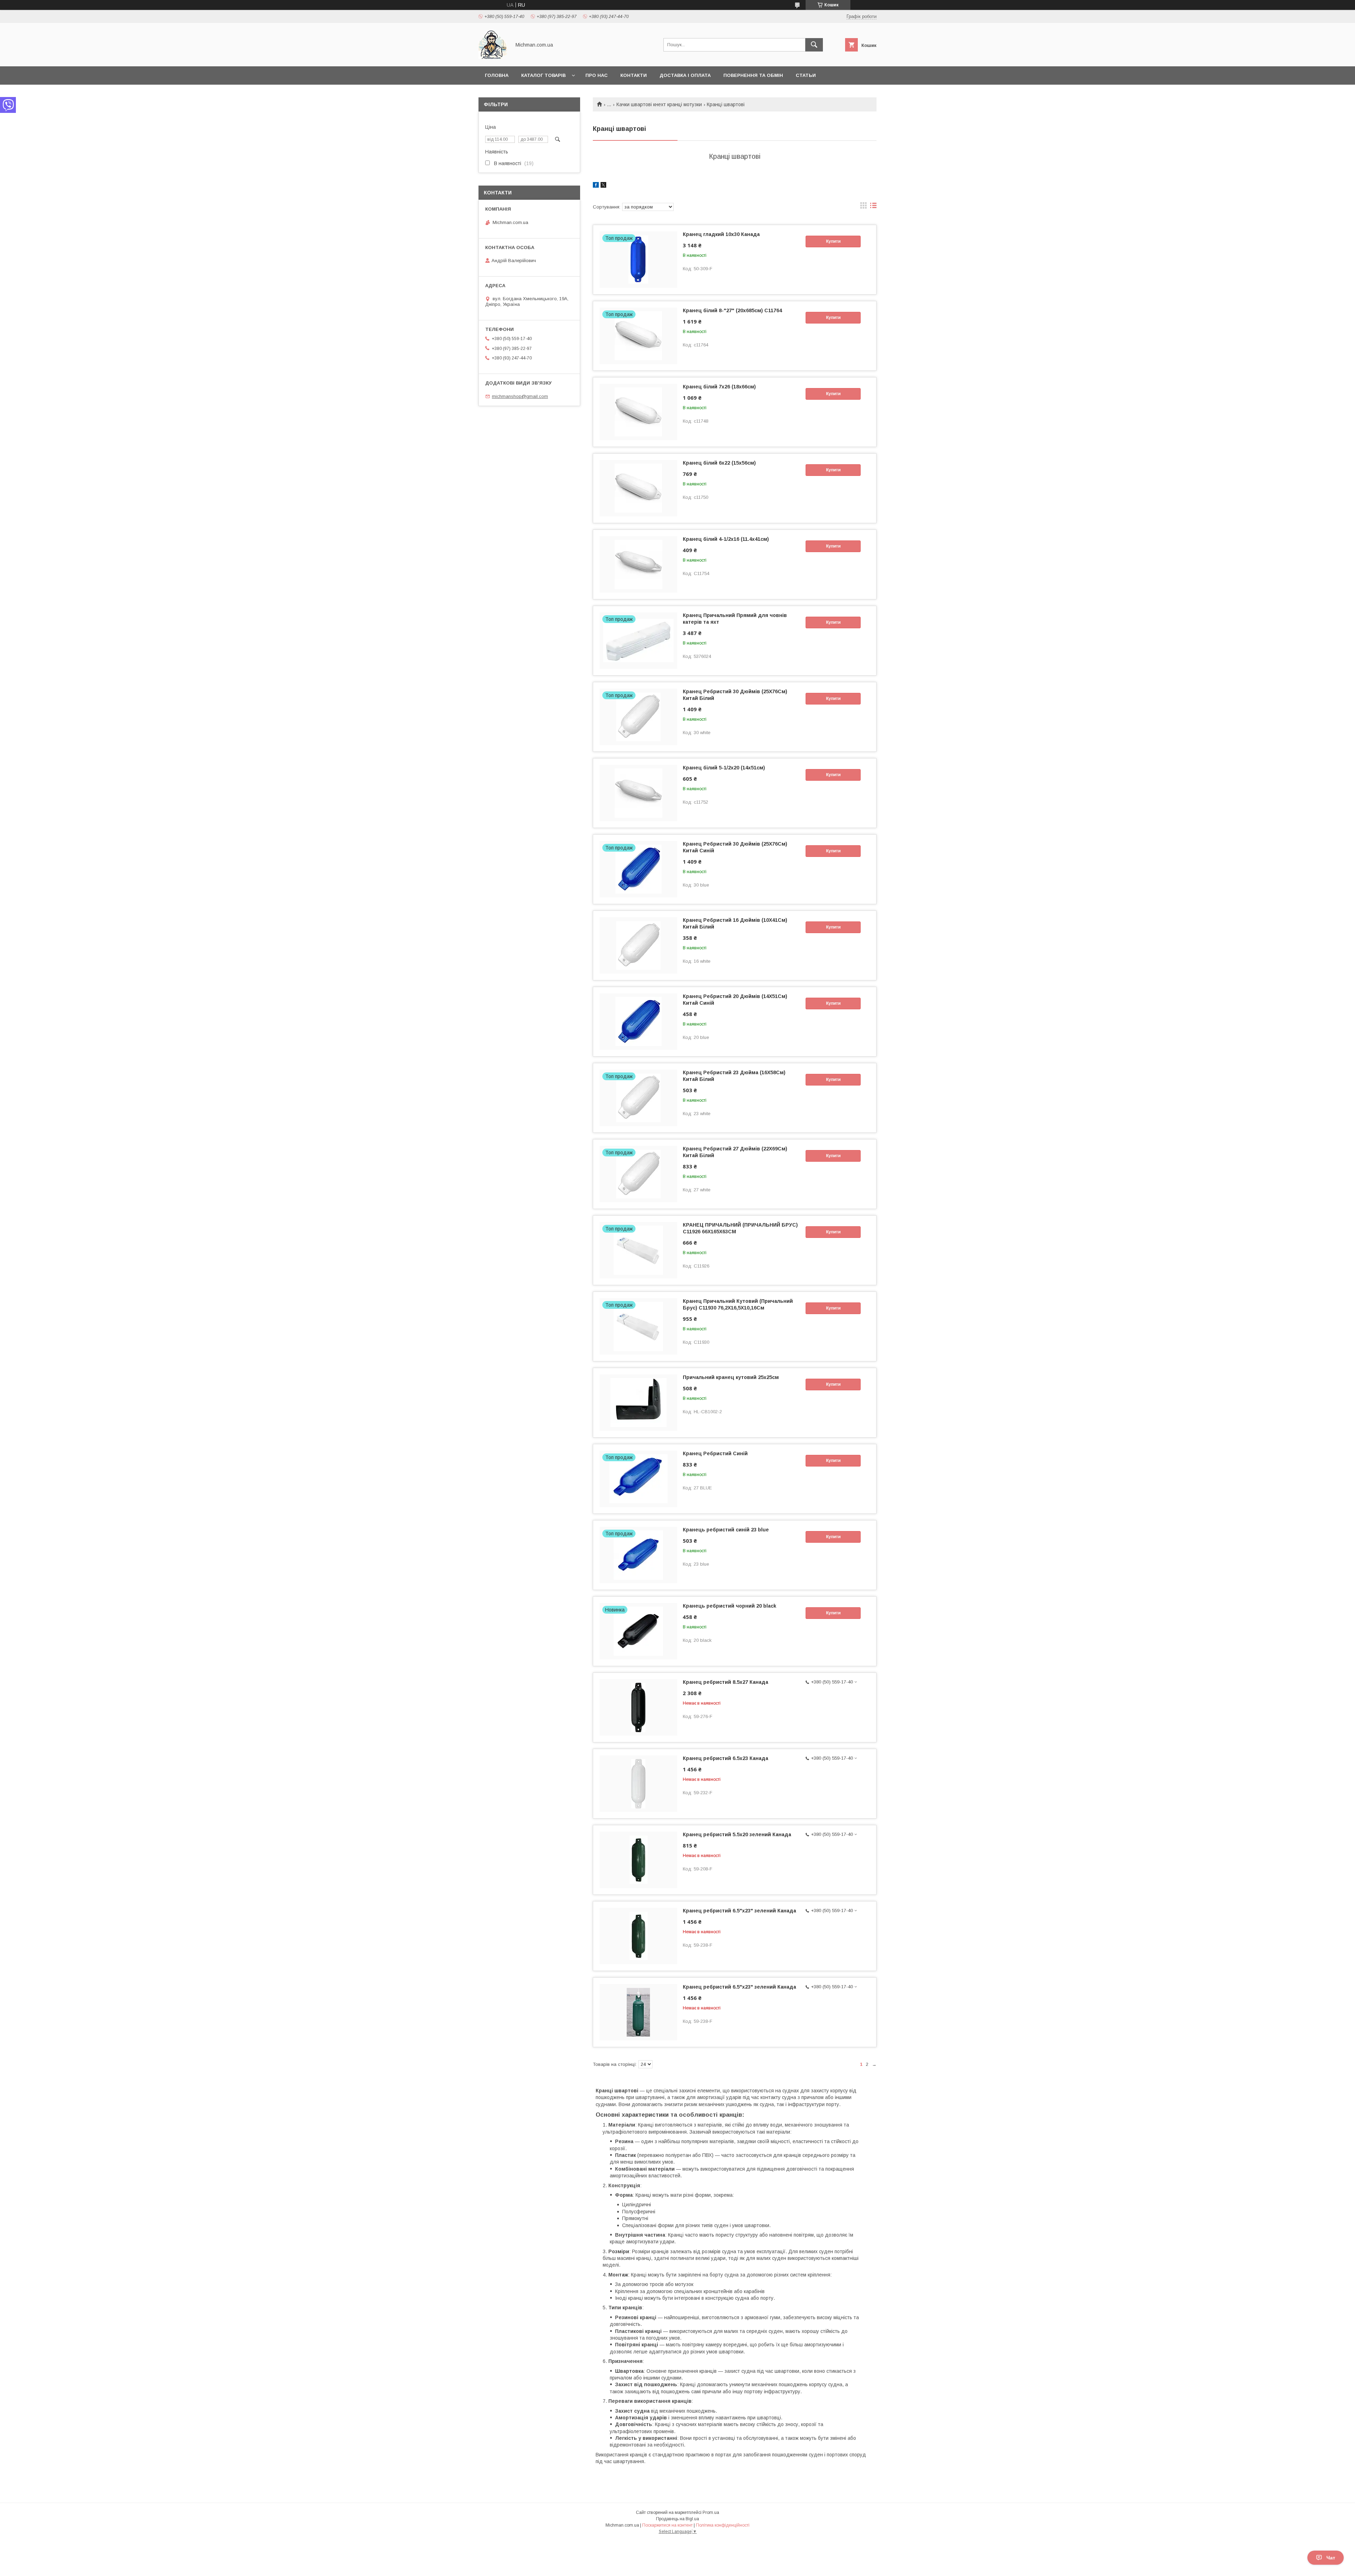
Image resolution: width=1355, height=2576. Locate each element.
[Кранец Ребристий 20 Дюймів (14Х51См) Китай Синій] (638, 1022)
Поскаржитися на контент (667, 2525)
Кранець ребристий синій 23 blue (726, 1530)
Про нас (597, 75)
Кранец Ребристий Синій (715, 1453)
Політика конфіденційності (723, 2525)
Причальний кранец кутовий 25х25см (731, 1377)
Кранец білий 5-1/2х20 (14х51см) (724, 768)
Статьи (806, 75)
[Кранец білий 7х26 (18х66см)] (638, 412)
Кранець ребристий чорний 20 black (730, 1606)
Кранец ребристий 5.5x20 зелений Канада (737, 1834)
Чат (1331, 2558)
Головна (497, 75)
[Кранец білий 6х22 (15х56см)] (638, 488)
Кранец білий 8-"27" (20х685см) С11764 (732, 310)
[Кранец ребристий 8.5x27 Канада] (638, 1707)
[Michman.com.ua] (493, 57)
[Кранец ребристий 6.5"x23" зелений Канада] (638, 1936)
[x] (603, 186)
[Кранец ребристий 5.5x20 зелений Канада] (638, 1860)
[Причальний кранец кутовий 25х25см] (638, 1403)
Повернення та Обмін (753, 75)
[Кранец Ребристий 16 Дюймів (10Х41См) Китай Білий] (638, 945)
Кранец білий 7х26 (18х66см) (719, 387)
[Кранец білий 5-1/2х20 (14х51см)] (638, 793)
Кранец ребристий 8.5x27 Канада (725, 1682)
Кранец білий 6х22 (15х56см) (719, 463)
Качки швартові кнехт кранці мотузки (659, 104)
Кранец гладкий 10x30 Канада (721, 234)
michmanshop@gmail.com (520, 396)
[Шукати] (814, 45)
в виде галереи (863, 207)
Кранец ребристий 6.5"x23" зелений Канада (739, 1911)
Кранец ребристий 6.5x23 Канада (725, 1758)
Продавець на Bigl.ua (677, 2519)
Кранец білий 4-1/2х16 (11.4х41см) (726, 539)
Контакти (634, 75)
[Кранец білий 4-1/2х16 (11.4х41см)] (638, 564)
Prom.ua (711, 2512)
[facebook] (596, 186)
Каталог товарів (543, 75)
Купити (833, 241)
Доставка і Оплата (685, 75)
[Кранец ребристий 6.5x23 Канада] (638, 1784)
